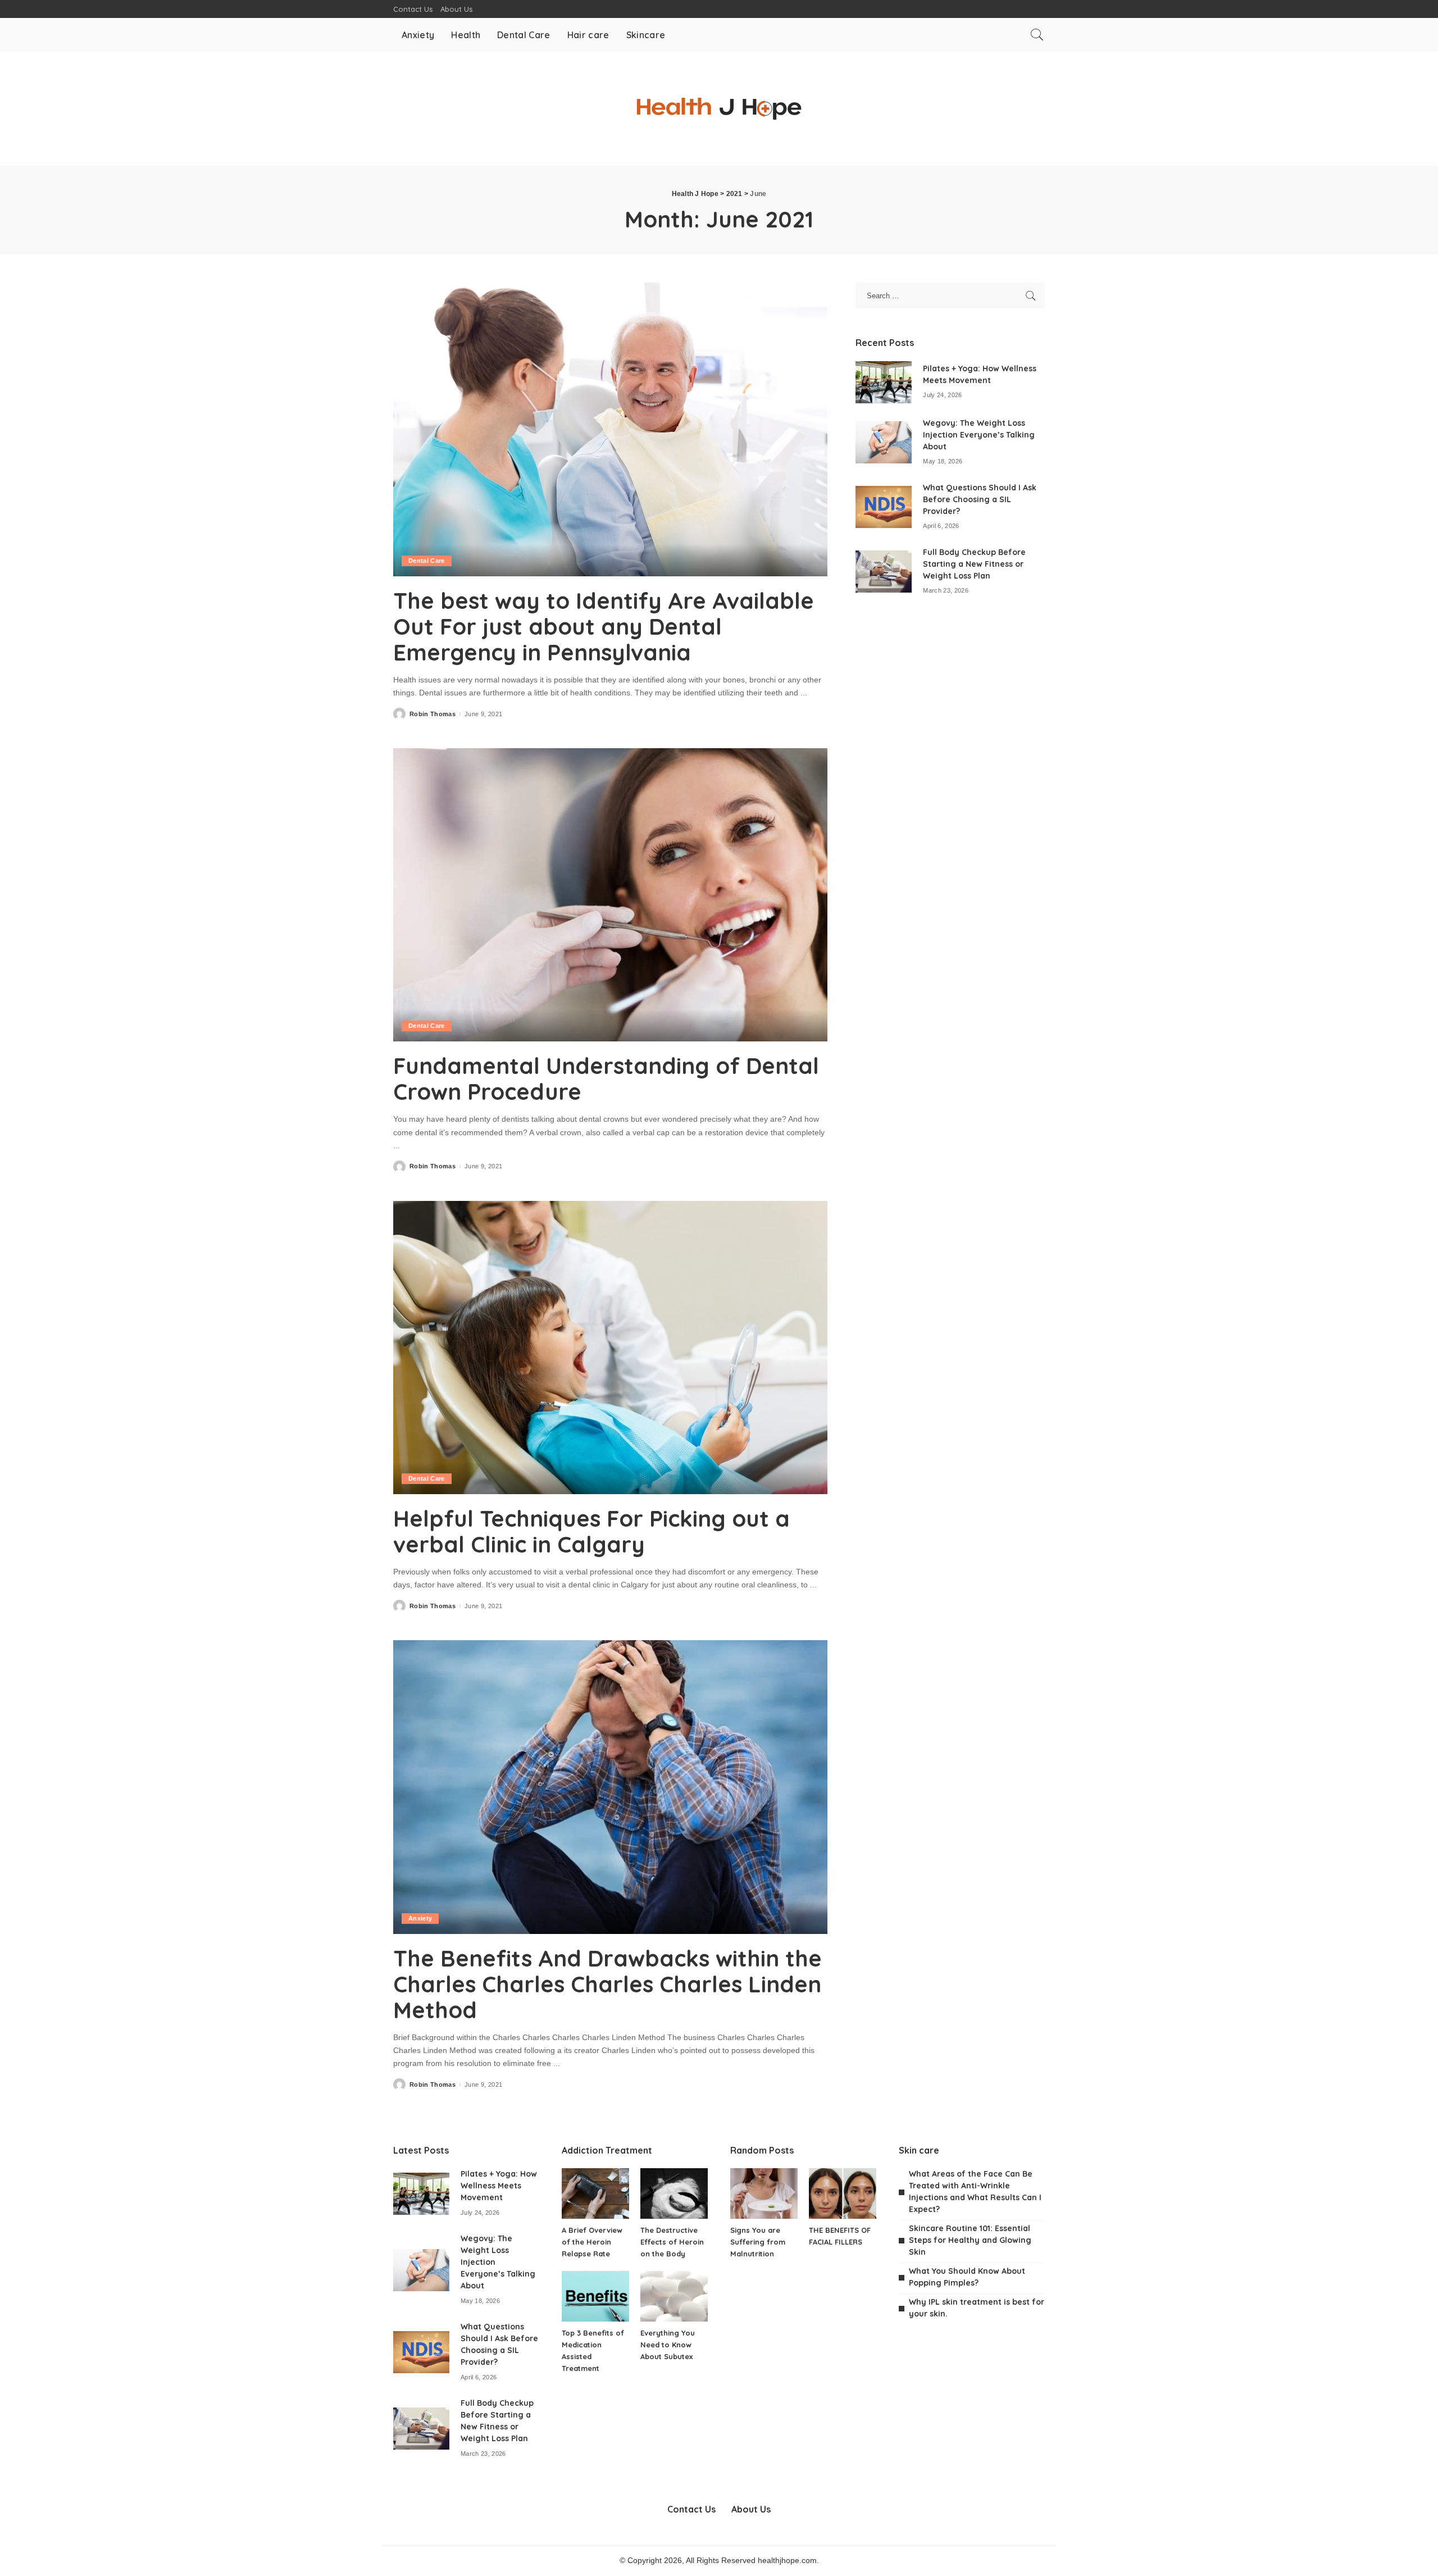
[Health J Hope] (719, 109)
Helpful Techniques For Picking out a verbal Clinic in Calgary (591, 1531)
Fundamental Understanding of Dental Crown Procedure (606, 1078)
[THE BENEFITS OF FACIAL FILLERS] (843, 2193)
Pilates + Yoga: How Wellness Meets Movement (499, 2186)
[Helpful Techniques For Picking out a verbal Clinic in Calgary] (610, 1348)
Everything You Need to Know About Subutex (668, 2345)
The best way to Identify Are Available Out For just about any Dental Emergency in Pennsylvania (604, 626)
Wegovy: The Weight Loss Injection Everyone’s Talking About (979, 435)
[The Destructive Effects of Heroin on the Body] (674, 2193)
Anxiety (420, 1918)
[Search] (1037, 35)
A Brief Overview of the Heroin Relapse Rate (592, 2242)
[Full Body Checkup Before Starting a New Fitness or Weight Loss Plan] (884, 572)
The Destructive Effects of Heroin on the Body (672, 2242)
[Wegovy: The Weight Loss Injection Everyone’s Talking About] (884, 442)
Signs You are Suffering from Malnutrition (758, 2242)
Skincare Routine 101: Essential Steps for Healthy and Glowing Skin (970, 2240)
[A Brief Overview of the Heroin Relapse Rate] (595, 2193)
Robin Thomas (433, 714)
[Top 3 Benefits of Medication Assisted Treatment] (595, 2296)
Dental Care (427, 561)
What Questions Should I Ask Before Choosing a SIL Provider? (980, 499)
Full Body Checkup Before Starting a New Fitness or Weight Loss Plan (974, 564)
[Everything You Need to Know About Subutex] (674, 2296)
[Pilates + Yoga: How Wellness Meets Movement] (884, 382)
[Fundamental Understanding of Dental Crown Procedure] (610, 895)
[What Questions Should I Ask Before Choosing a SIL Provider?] (884, 507)
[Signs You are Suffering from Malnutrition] (764, 2193)
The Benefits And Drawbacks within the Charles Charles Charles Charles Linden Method (607, 1984)
